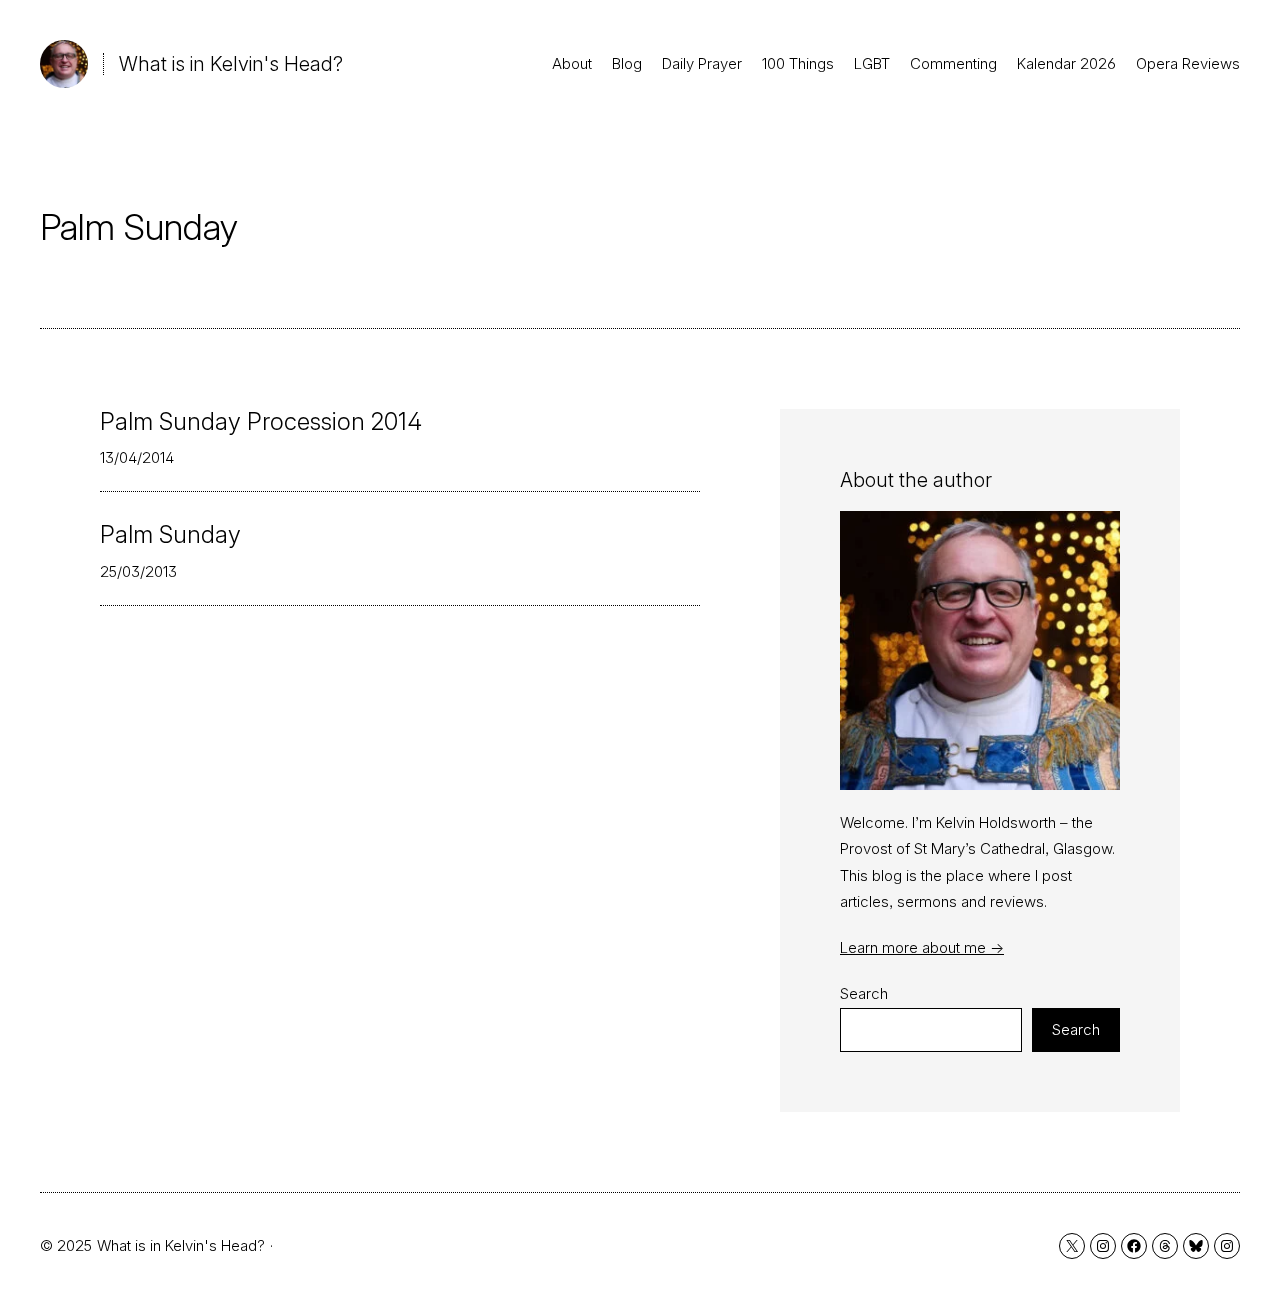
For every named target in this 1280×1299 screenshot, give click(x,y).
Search (864, 993)
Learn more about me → (922, 947)
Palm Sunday (170, 535)
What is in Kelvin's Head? (231, 64)
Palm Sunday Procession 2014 (261, 422)
